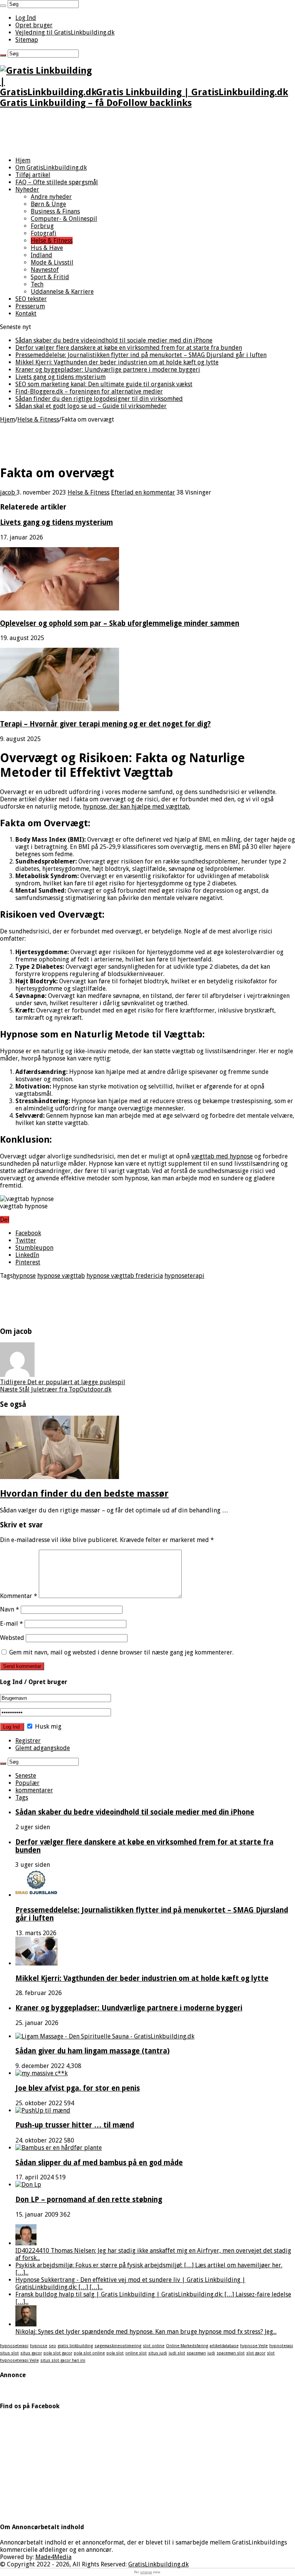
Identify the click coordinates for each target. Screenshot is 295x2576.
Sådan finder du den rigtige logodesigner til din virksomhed (99, 399)
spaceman (196, 2353)
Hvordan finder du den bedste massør (84, 1494)
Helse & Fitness (52, 241)
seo (52, 2346)
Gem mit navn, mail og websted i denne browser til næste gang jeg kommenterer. (121, 1652)
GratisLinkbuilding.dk (158, 2564)
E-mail (12, 1624)
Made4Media (53, 2557)
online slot (136, 2353)
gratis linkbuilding (75, 2346)
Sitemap (27, 40)
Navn (10, 1609)
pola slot (115, 2353)
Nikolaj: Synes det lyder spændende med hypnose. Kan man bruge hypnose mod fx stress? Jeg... (146, 2332)
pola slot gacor (58, 2353)
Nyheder (27, 189)
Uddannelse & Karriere (62, 292)
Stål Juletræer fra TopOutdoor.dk (56, 1389)
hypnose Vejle (254, 2346)
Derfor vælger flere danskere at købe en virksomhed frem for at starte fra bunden (129, 348)
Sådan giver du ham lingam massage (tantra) (93, 2051)
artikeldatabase (224, 2346)
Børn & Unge (48, 204)
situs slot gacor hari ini (63, 2360)
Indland (41, 255)
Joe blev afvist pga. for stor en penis (78, 2088)
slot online (154, 2346)
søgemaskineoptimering (118, 2346)
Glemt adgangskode (43, 1748)
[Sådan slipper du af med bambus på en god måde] (59, 2148)
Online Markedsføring (187, 2346)
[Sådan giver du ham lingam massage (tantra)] (105, 2036)
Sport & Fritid (50, 277)
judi (211, 2353)
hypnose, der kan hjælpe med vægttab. (137, 807)
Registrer (28, 1741)
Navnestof (45, 270)
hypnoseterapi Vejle (19, 2360)
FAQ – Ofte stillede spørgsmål (57, 182)
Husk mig (47, 1726)
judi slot (177, 2353)
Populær (27, 1783)
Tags (22, 1798)
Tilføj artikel (33, 175)
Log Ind (26, 18)
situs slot (9, 2353)
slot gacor (256, 2353)
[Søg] (3, 6)
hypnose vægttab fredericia (125, 1276)
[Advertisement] (147, 133)
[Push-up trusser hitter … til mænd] (43, 2110)
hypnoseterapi (184, 1276)
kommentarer (34, 1790)
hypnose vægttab (61, 1276)
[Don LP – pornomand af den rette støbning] (28, 2185)
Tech (37, 284)
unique (146, 2572)
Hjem (23, 160)
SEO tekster (31, 299)
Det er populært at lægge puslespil (63, 1382)
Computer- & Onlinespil (64, 219)
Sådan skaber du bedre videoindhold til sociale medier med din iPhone (114, 340)
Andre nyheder (51, 197)
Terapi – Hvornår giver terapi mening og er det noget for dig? (105, 724)
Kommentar (19, 1596)
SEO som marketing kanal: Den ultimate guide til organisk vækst (104, 384)
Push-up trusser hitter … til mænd (75, 2125)
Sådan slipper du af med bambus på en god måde (99, 2163)
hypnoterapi (281, 2346)
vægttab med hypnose (222, 1156)
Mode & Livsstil (52, 262)
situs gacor (31, 2353)
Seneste (26, 1776)
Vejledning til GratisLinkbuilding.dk (65, 32)
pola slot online (89, 2353)
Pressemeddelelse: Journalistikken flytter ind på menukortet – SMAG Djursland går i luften (141, 355)
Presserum (30, 306)
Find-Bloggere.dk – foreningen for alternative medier (89, 391)
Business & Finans (55, 211)
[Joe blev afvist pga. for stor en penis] (41, 2073)
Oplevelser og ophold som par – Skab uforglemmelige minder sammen (120, 623)
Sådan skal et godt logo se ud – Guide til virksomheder (91, 406)
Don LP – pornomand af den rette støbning (89, 2200)
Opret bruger (34, 25)
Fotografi (44, 233)
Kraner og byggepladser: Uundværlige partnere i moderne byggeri (108, 370)
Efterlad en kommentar (143, 492)
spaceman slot (231, 2353)
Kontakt (26, 314)
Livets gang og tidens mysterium (60, 377)
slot (271, 2353)
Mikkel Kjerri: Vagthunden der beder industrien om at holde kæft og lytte (117, 362)
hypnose (24, 1276)
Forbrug (42, 226)
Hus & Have (47, 248)
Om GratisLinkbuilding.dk (51, 168)
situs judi (158, 2353)
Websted (12, 1638)
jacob (8, 492)
